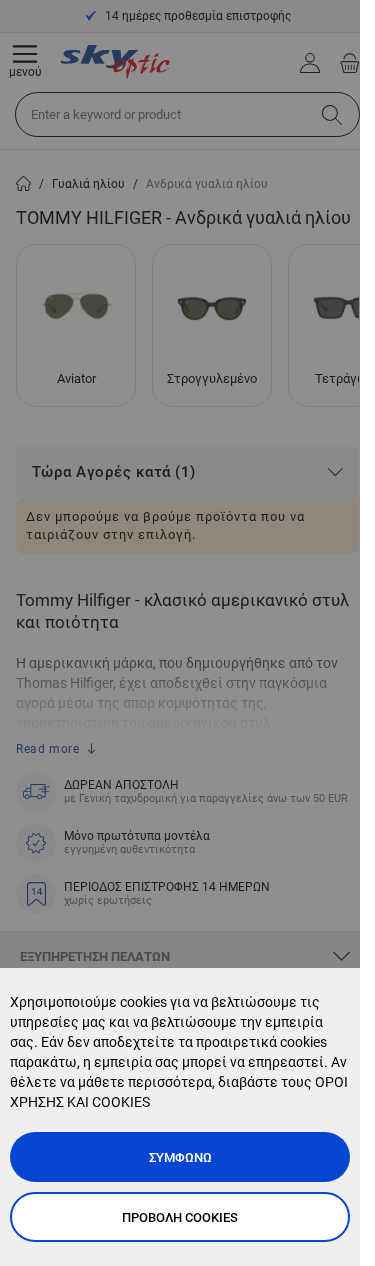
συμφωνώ (180, 1157)
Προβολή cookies (180, 1217)
